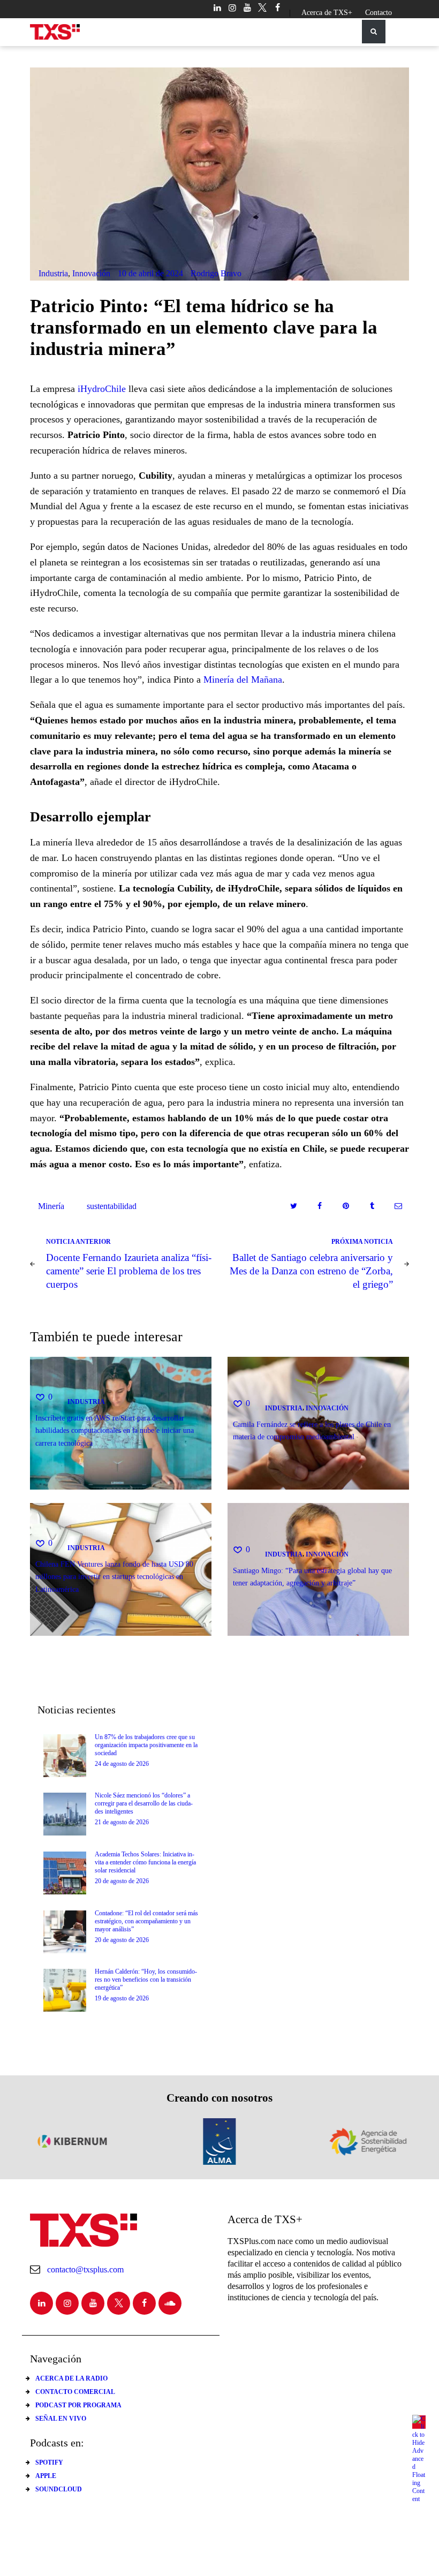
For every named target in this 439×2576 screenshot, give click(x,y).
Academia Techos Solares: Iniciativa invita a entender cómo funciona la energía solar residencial (145, 1862)
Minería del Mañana (243, 679)
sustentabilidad (112, 1206)
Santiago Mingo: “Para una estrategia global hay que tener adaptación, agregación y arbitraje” (312, 1577)
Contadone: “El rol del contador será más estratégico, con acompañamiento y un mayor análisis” (146, 1921)
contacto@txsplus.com (85, 2269)
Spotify (49, 2462)
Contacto (379, 13)
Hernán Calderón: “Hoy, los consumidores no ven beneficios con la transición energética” (146, 1980)
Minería (51, 1206)
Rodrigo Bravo (216, 273)
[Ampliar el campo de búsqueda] (374, 32)
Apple (46, 2476)
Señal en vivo (61, 2419)
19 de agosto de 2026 (122, 1998)
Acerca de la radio (71, 2378)
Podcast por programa (78, 2405)
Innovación (91, 273)
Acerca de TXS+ (327, 13)
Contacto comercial (75, 2392)
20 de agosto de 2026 (122, 1881)
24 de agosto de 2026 (122, 1764)
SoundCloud (59, 2489)
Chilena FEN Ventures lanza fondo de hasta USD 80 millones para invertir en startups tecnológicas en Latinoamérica (114, 1577)
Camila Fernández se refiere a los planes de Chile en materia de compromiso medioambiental (312, 1430)
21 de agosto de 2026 (122, 1822)
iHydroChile (102, 389)
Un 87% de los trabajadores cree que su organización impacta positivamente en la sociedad (146, 1745)
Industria (53, 273)
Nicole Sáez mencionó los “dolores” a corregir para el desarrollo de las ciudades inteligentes (144, 1803)
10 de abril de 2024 (150, 273)
